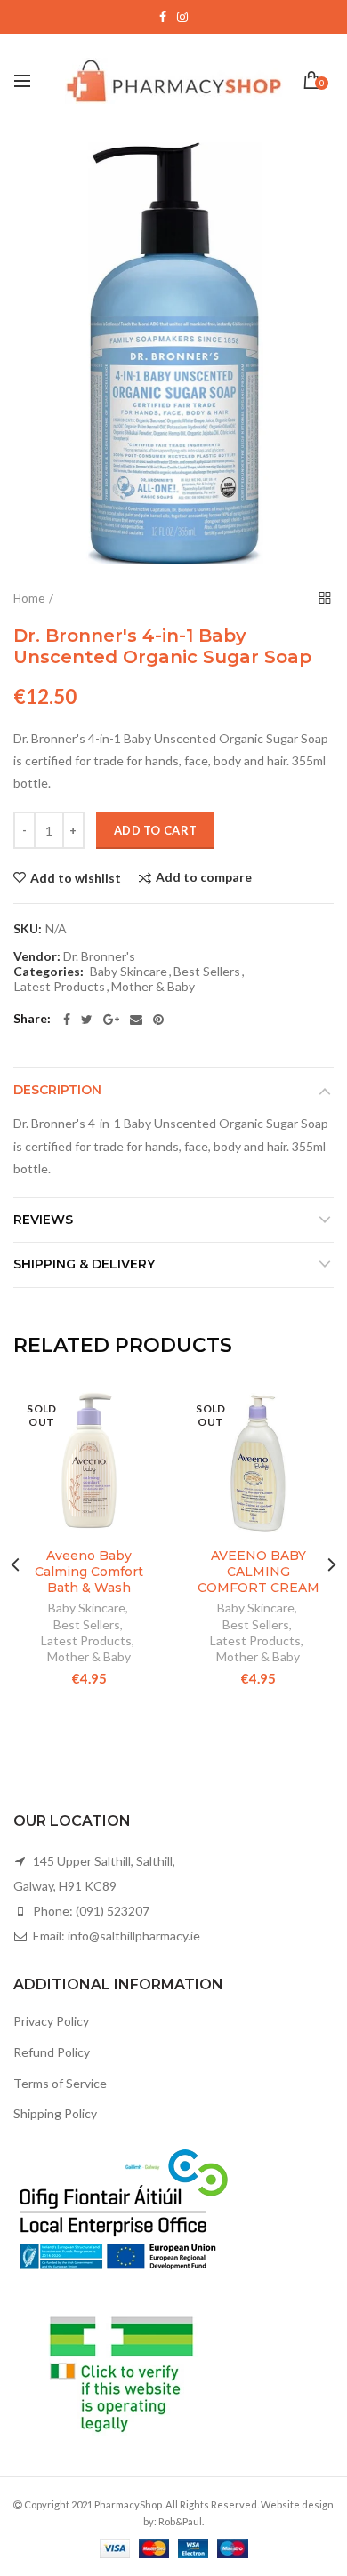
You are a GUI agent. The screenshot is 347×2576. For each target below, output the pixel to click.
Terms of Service (60, 2083)
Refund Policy (52, 2052)
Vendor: (37, 956)
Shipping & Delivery (84, 1264)
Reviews (43, 1220)
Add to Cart (155, 830)
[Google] (111, 1020)
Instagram (182, 17)
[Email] (136, 1020)
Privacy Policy (51, 2021)
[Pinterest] (158, 1020)
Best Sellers (207, 972)
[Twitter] (87, 1020)
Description (57, 1090)
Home (29, 598)
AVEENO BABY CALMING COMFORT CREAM (258, 1572)
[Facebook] (67, 1020)
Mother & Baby (153, 987)
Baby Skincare (129, 972)
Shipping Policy (55, 2113)
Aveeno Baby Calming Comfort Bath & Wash (89, 1572)
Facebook (163, 17)
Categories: (48, 972)
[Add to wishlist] (140, 1412)
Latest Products (60, 987)
